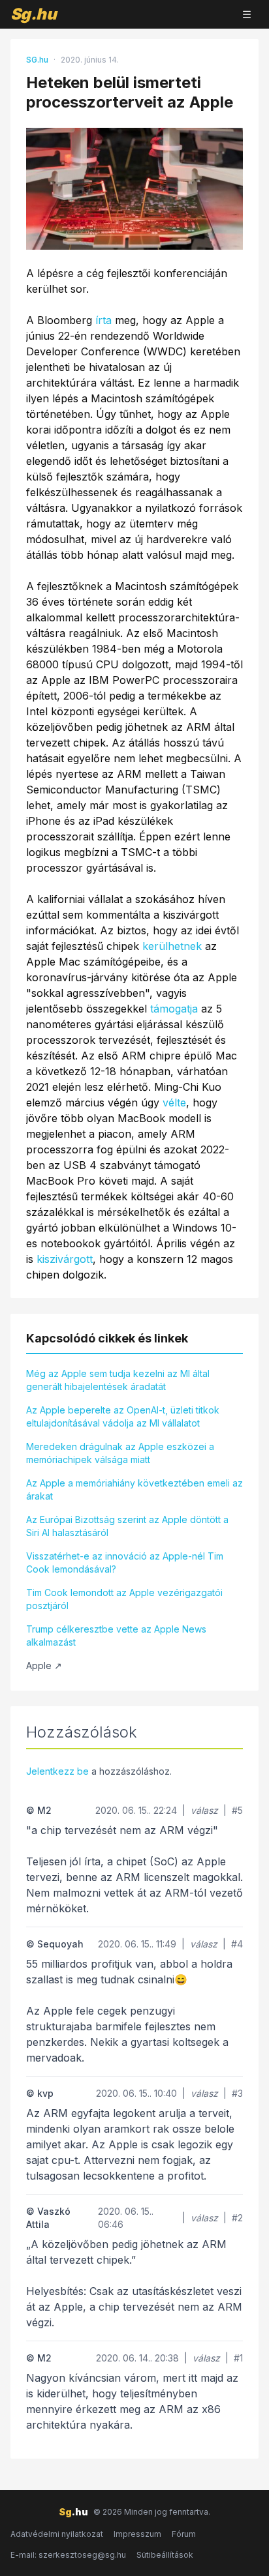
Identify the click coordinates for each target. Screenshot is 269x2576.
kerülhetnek (172, 946)
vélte (174, 1103)
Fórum (184, 2534)
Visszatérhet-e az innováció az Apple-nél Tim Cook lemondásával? (125, 1562)
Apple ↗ (44, 1666)
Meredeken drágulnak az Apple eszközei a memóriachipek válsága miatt (120, 1453)
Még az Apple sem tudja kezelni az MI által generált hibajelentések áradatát (118, 1380)
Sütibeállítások (165, 2555)
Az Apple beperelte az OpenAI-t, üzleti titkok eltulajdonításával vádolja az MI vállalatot (123, 1416)
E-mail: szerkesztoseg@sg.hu (68, 2555)
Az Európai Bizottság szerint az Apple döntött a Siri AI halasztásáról (127, 1526)
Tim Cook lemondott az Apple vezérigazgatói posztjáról (124, 1599)
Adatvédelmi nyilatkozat (57, 2534)
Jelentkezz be (57, 1771)
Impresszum (137, 2534)
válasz (204, 1810)
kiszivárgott (65, 1259)
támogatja (174, 1009)
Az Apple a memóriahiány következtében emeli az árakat (134, 1489)
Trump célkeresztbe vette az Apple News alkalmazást (116, 1636)
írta (103, 320)
